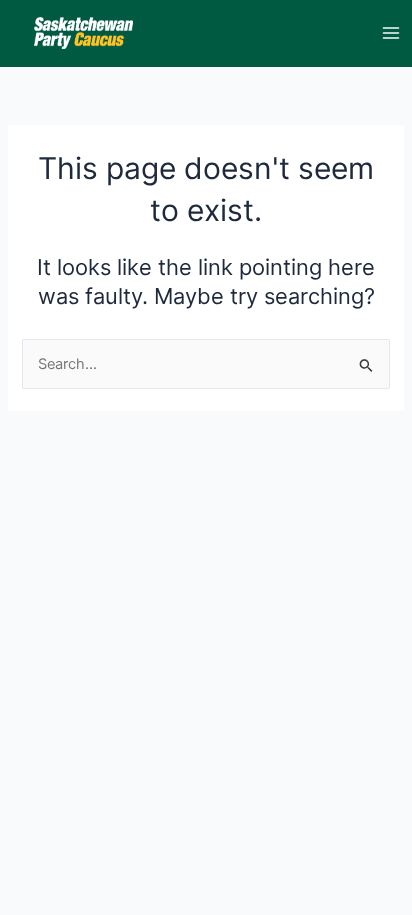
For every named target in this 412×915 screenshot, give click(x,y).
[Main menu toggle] (391, 33)
